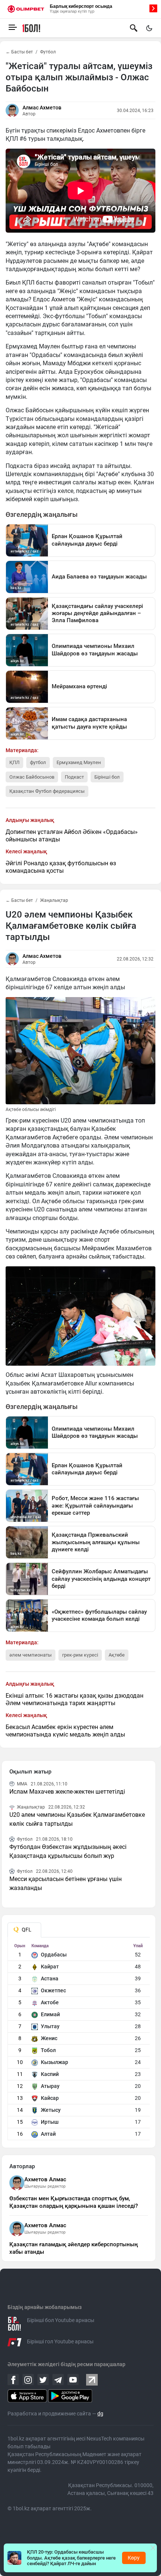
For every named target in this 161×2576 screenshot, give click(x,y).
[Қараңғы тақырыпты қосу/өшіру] (149, 28)
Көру (134, 2558)
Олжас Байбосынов (32, 777)
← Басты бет (19, 52)
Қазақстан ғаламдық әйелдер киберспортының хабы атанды (74, 2248)
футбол (38, 762)
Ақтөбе (117, 1655)
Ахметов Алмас (45, 2179)
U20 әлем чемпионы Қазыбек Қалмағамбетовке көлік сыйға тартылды (77, 1819)
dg (100, 2414)
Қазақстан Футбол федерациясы (47, 791)
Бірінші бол (107, 777)
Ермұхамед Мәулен (79, 762)
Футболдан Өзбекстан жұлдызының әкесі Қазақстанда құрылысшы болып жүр (68, 1851)
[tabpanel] (79, 2042)
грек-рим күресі (80, 1655)
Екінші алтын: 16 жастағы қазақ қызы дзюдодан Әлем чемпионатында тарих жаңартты (75, 1699)
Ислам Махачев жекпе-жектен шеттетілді (67, 1792)
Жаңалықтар (54, 900)
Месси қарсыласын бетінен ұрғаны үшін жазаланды (66, 1883)
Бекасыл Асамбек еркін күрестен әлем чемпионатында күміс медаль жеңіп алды (65, 1731)
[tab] (24, 1930)
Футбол (48, 52)
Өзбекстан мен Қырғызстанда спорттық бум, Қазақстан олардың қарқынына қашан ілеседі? (74, 2202)
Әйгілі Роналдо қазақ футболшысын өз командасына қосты (61, 867)
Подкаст (74, 777)
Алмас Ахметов (42, 108)
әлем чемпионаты (31, 1655)
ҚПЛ (14, 762)
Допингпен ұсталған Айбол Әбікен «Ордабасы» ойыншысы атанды (72, 836)
